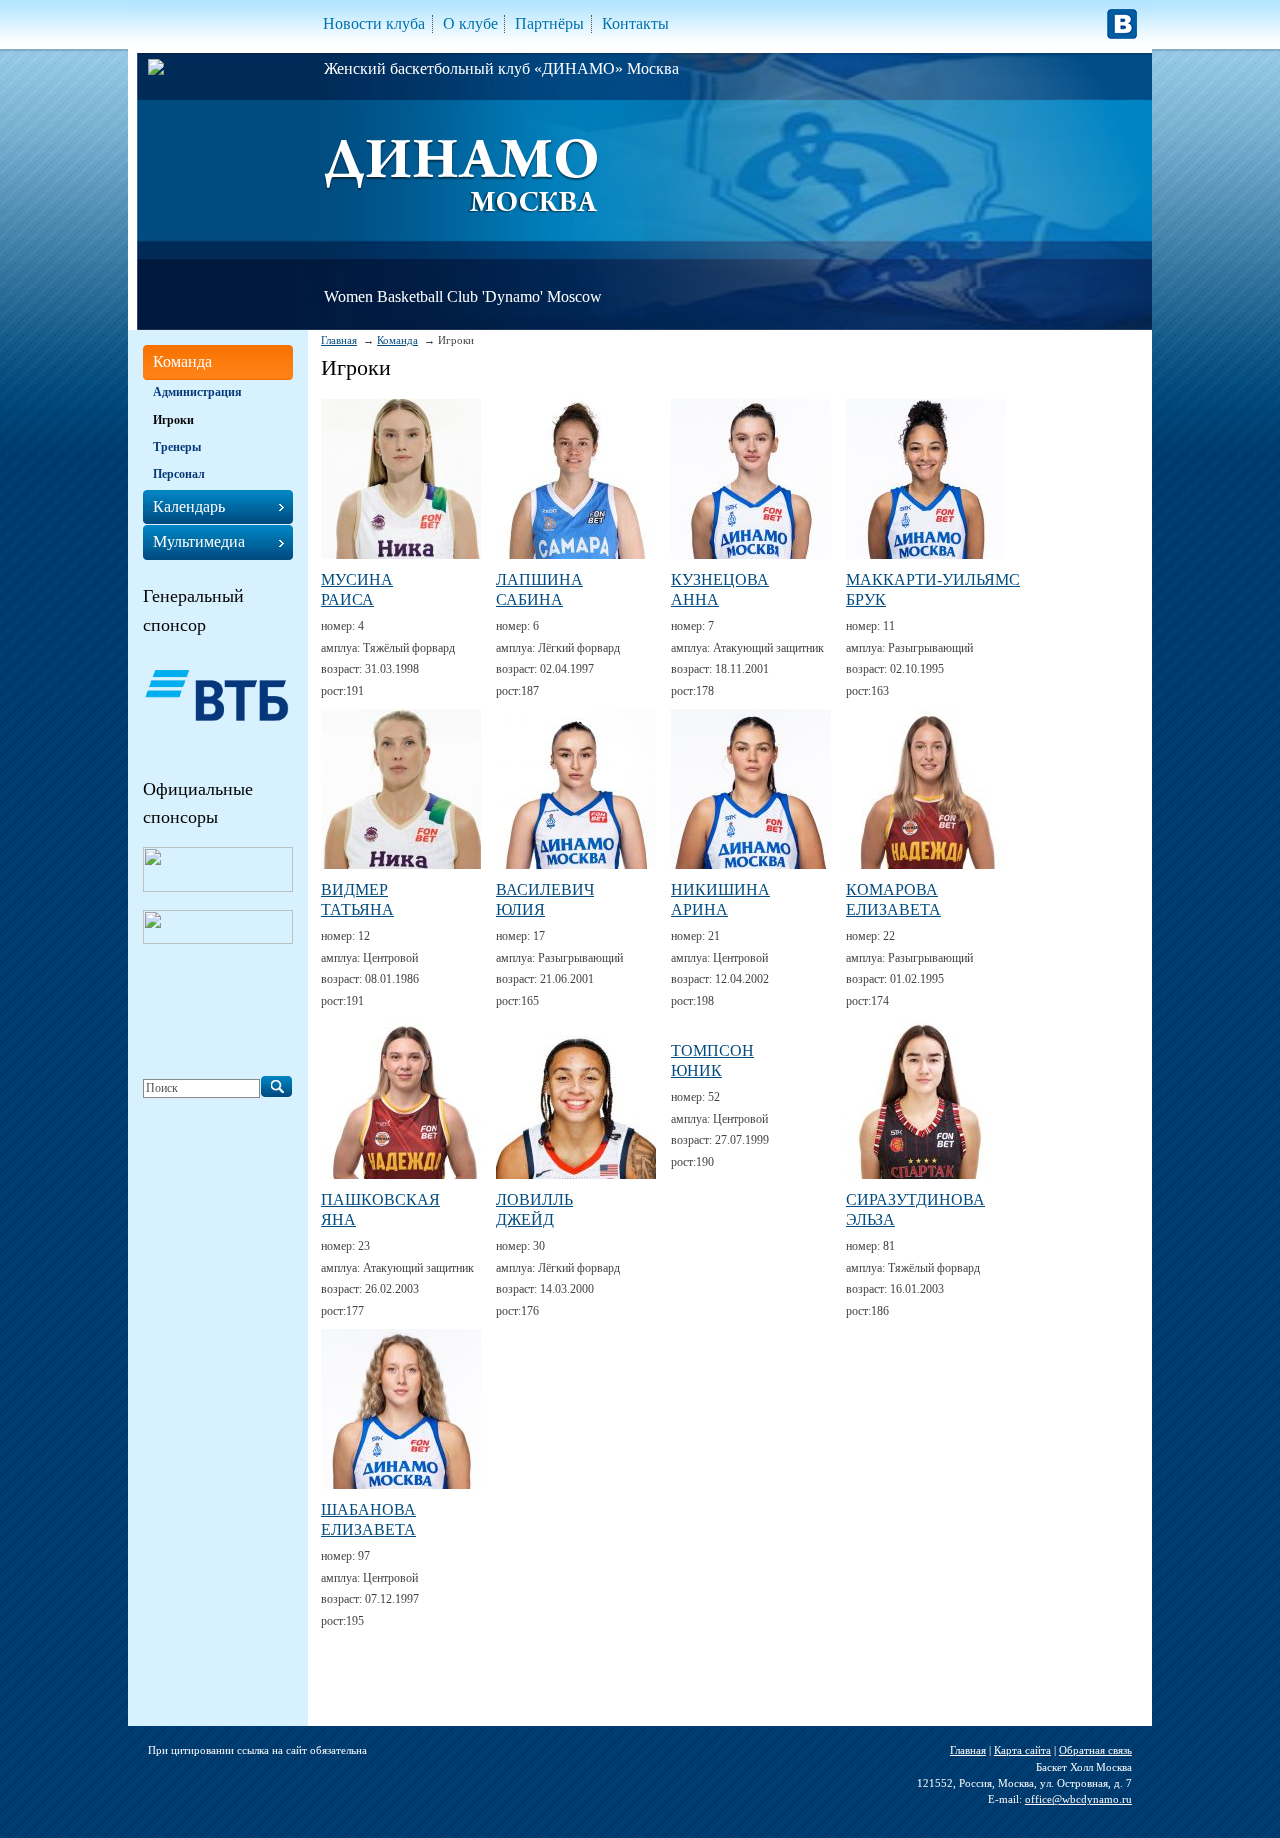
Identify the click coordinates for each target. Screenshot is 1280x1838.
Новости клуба (374, 23)
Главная (339, 340)
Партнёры (549, 23)
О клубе (470, 23)
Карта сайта (1022, 1750)
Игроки (173, 420)
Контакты (635, 23)
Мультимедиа (199, 541)
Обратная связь (1095, 1750)
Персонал (179, 474)
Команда (397, 340)
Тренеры (177, 447)
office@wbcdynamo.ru (1078, 1799)
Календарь (189, 506)
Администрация (197, 392)
